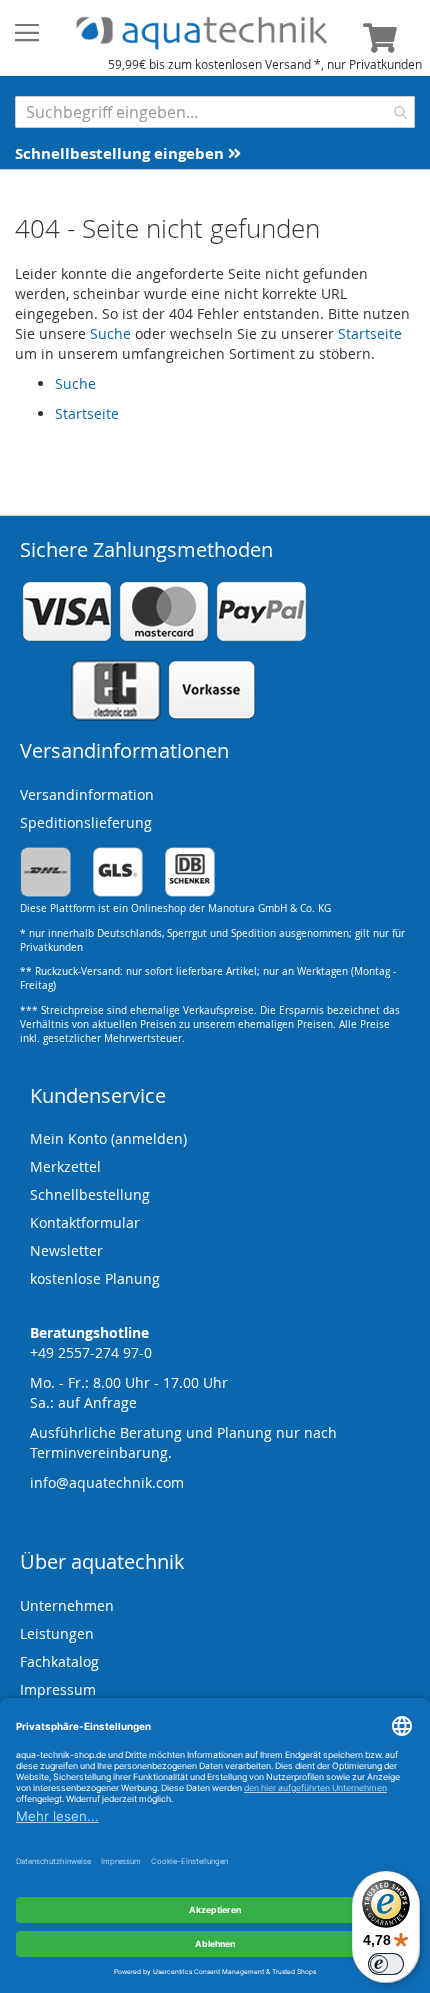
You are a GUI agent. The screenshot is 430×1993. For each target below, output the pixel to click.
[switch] (386, 1964)
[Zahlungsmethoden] (164, 716)
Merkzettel (65, 1166)
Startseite (370, 333)
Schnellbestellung (90, 1194)
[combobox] (215, 112)
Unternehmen (67, 1605)
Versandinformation (87, 794)
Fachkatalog (59, 1661)
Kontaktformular (85, 1222)
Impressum (58, 1689)
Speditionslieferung (86, 822)
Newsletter (66, 1250)
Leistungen (57, 1633)
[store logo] (202, 33)
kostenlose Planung (95, 1278)
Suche (110, 333)
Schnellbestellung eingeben (121, 153)
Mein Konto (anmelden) (108, 1138)
